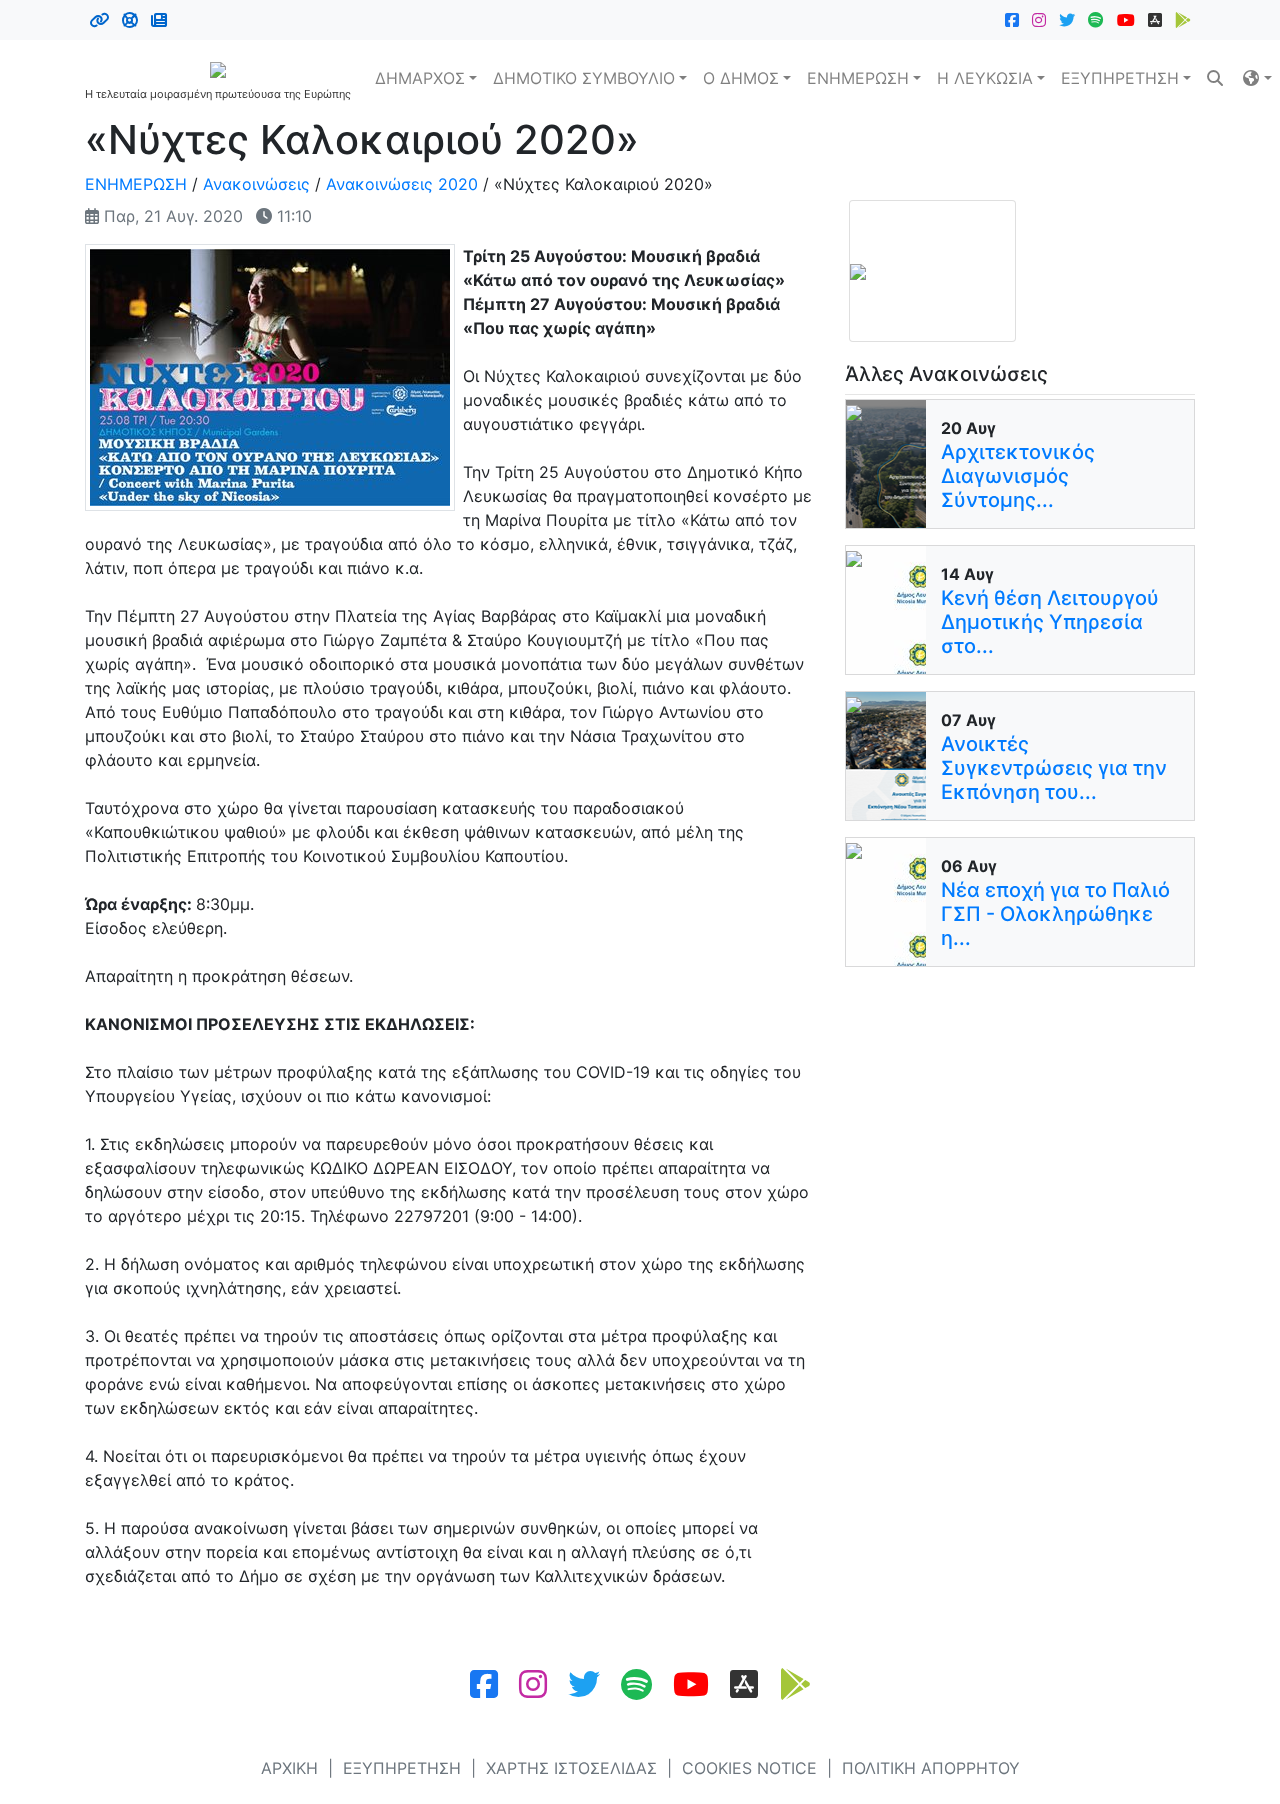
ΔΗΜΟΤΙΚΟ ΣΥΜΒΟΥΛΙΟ (584, 78)
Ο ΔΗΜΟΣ (741, 78)
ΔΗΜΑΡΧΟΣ (420, 78)
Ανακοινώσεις (256, 184)
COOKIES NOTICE (749, 1768)
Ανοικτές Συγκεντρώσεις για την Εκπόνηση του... (1054, 768)
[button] (1257, 78)
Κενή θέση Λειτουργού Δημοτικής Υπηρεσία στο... (1050, 622)
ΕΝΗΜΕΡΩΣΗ (858, 78)
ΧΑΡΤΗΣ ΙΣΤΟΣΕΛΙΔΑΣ (571, 1768)
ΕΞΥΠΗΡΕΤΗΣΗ (1120, 78)
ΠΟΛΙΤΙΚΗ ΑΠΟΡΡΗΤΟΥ (931, 1768)
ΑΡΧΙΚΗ (289, 1768)
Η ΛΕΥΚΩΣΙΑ (985, 78)
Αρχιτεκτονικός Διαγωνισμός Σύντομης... (1018, 476)
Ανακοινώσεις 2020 (402, 184)
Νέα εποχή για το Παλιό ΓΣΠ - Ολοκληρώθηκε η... (1055, 914)
